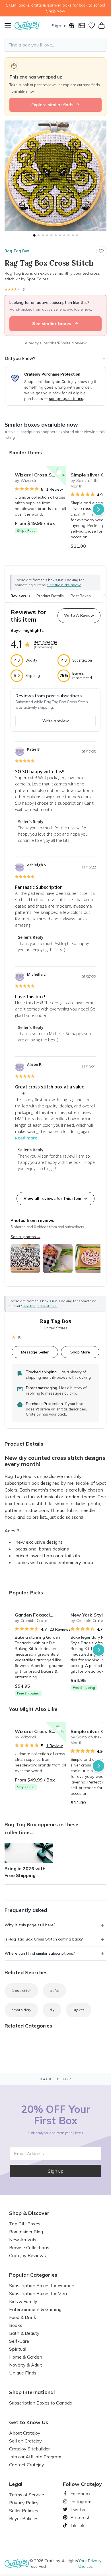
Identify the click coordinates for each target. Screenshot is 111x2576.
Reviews (20, 596)
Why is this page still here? (30, 1925)
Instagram (79, 2501)
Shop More (80, 1352)
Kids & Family (23, 2301)
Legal (16, 2484)
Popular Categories (33, 2275)
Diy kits (79, 2010)
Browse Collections (29, 2247)
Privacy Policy (24, 2503)
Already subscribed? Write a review (56, 343)
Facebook (78, 2494)
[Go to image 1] (34, 235)
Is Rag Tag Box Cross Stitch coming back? (44, 1939)
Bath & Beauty (24, 2333)
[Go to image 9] (68, 235)
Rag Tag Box (17, 251)
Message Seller (35, 1352)
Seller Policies (24, 2511)
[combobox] (55, 45)
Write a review (55, 721)
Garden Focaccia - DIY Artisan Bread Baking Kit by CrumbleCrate (40, 1615)
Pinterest (78, 2517)
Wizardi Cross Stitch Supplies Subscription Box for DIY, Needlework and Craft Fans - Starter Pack (40, 475)
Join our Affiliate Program (35, 2457)
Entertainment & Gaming (35, 2309)
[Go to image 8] (64, 235)
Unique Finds (23, 2373)
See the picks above (40, 1306)
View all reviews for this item (52, 1198)
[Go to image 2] (39, 235)
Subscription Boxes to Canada (41, 2403)
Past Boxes (84, 596)
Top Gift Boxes (25, 2224)
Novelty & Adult (26, 2365)
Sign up (56, 2171)
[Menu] (10, 26)
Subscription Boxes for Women (42, 2285)
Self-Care (19, 2341)
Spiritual (18, 2349)
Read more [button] (26, 1138)
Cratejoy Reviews (27, 2255)
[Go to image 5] (51, 235)
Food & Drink (23, 2317)
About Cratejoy (25, 2433)
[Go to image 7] (60, 235)
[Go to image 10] (73, 235)
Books (16, 2325)
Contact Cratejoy (27, 2465)
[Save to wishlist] (101, 251)
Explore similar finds (52, 105)
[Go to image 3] (43, 235)
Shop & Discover (29, 2213)
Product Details (50, 596)
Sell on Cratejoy (25, 2441)
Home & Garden (26, 2357)
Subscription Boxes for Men (38, 2293)
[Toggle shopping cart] (101, 26)
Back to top (56, 2079)
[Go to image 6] (56, 235)
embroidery (21, 2010)
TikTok (75, 2525)
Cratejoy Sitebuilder (29, 2449)
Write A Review (79, 615)
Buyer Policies (24, 2518)
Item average (46, 642)
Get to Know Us (29, 2422)
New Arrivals (23, 2240)
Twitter (76, 2509)
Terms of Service (27, 2495)
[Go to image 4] (47, 235)
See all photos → (25, 1237)
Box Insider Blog (26, 2232)
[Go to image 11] (77, 235)
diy (52, 2010)
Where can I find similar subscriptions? (40, 1953)
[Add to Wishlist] (59, 473)
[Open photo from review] (25, 1259)
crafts (54, 1991)
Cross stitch (21, 1991)
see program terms (66, 399)
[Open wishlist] (92, 26)
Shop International (32, 2392)
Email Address (29, 2153)
